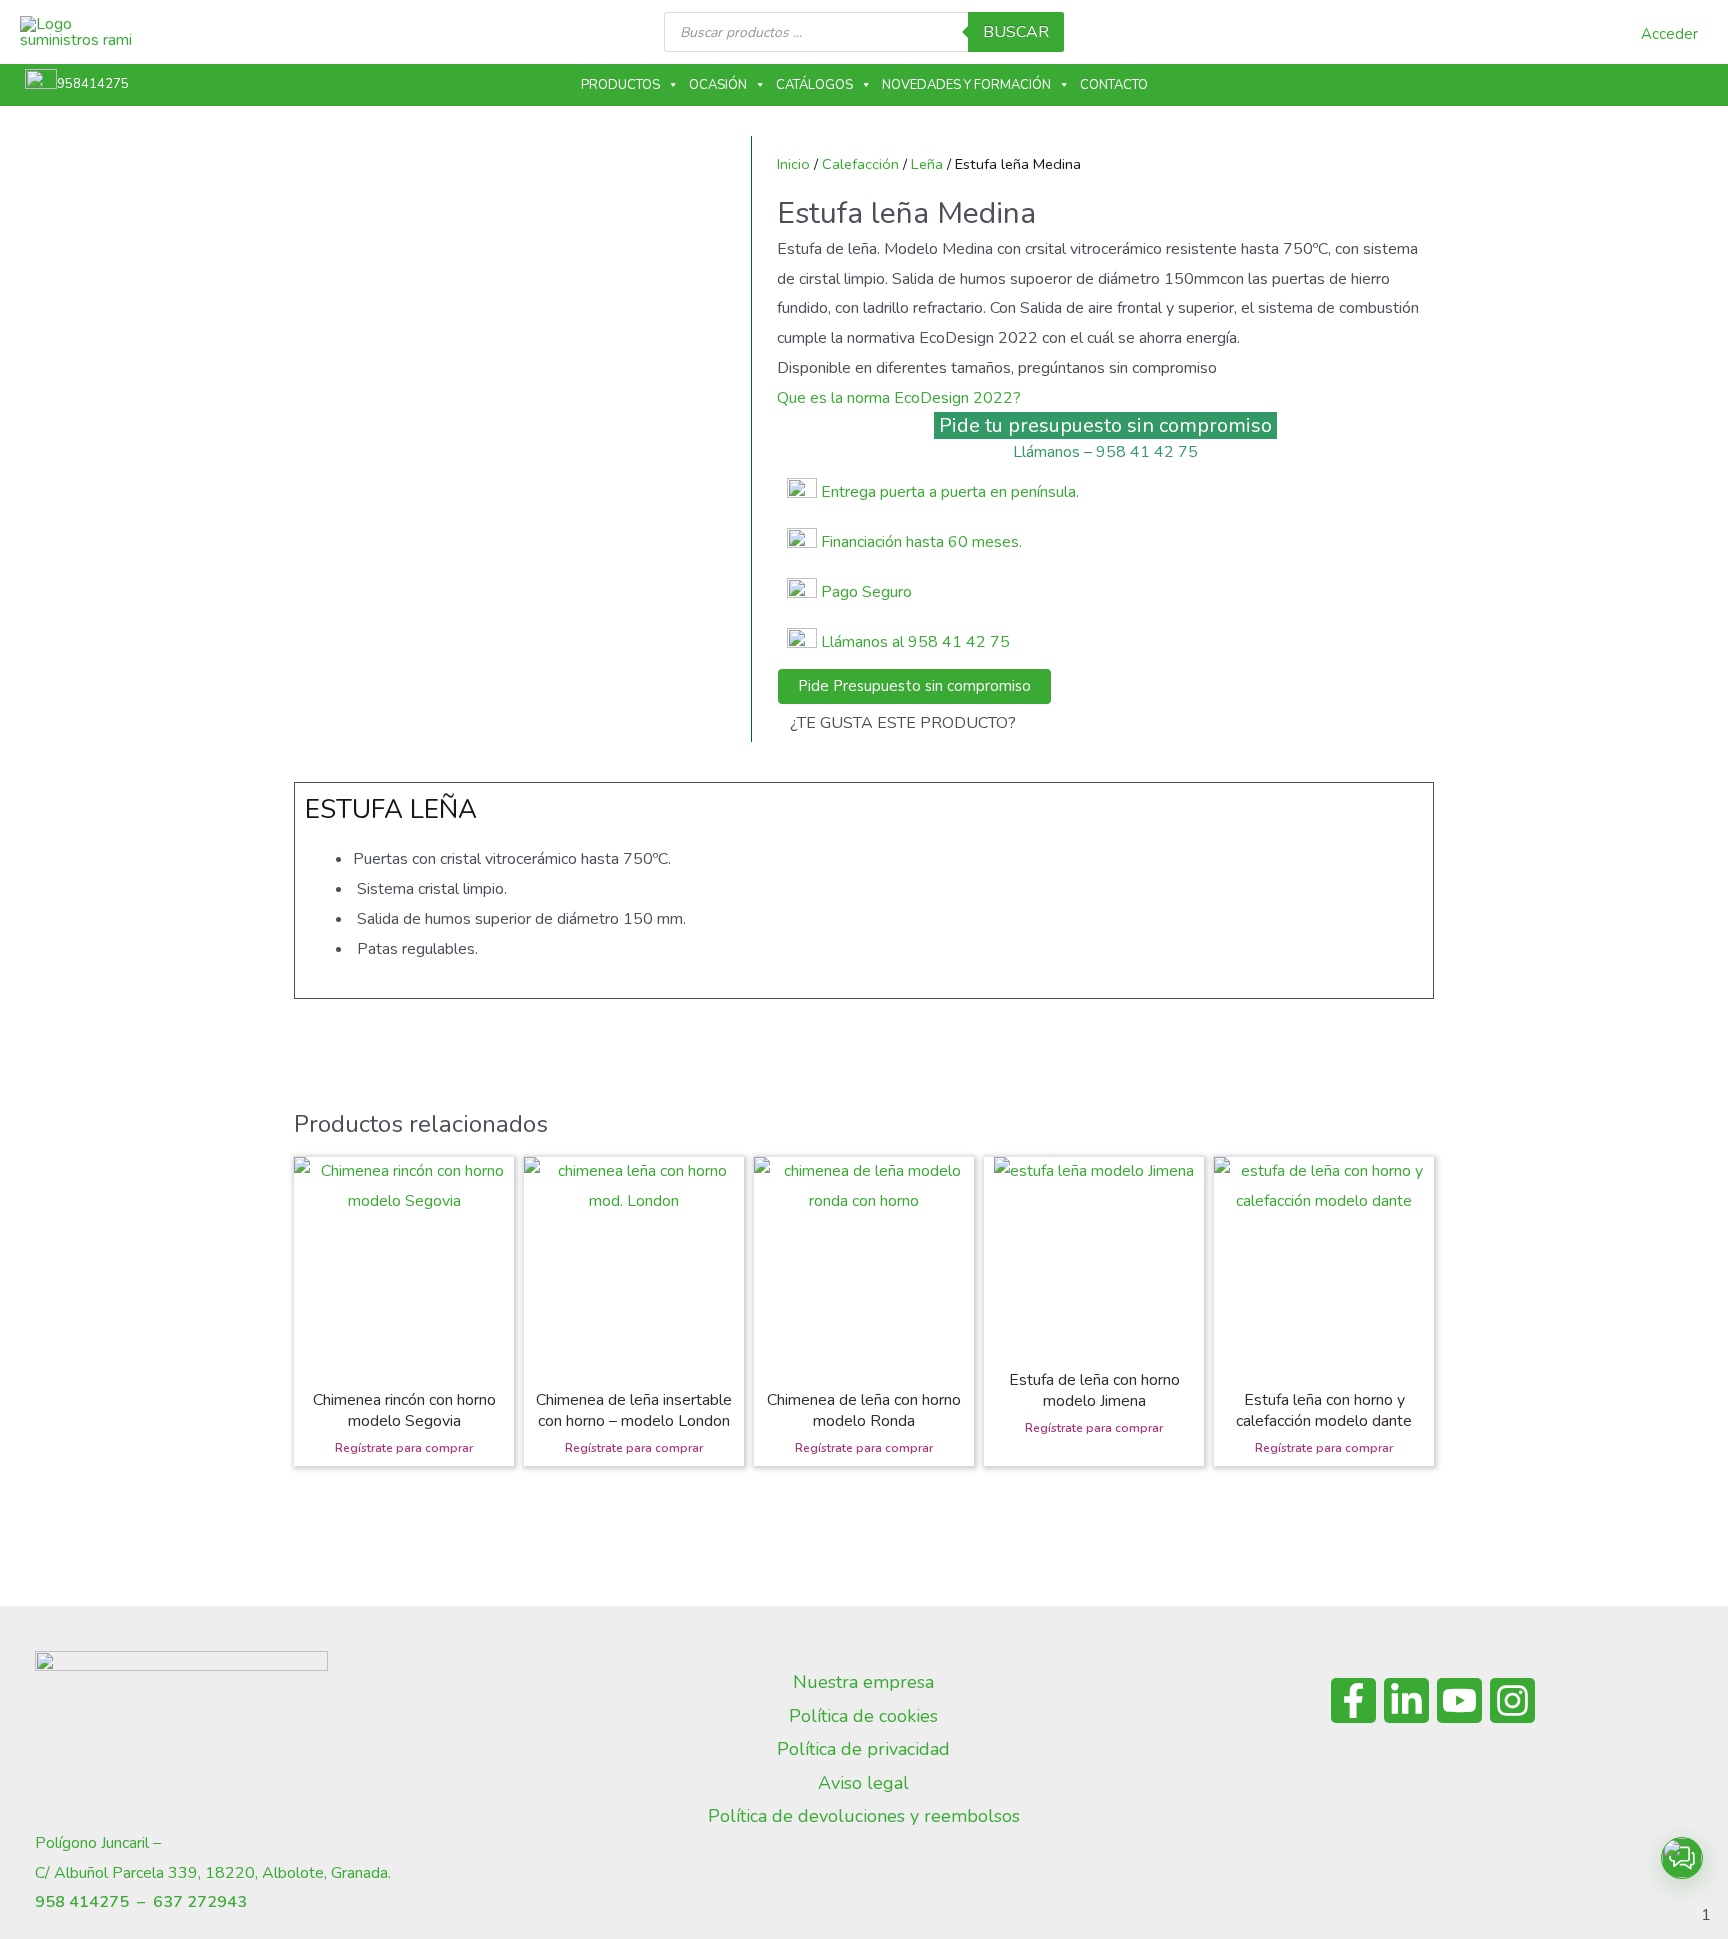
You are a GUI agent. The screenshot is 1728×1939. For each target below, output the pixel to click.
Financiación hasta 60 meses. (921, 542)
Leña (927, 164)
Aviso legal (863, 1783)
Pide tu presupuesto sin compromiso (1105, 425)
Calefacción (860, 164)
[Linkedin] (1406, 1700)
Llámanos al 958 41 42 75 (913, 642)
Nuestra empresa (863, 1682)
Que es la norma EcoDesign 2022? (899, 398)
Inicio (793, 164)
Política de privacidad (863, 1749)
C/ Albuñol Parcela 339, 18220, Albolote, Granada (211, 1873)
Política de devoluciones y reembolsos (864, 1816)
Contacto (1114, 85)
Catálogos (814, 85)
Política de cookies (863, 1716)
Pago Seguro (866, 592)
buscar (1016, 32)
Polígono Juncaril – (98, 1843)
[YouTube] (1459, 1700)
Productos (620, 85)
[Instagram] (1512, 1700)
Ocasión (718, 85)
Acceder (1669, 34)
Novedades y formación (966, 85)
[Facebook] (1353, 1700)
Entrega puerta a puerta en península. (950, 492)
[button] (1682, 1858)
